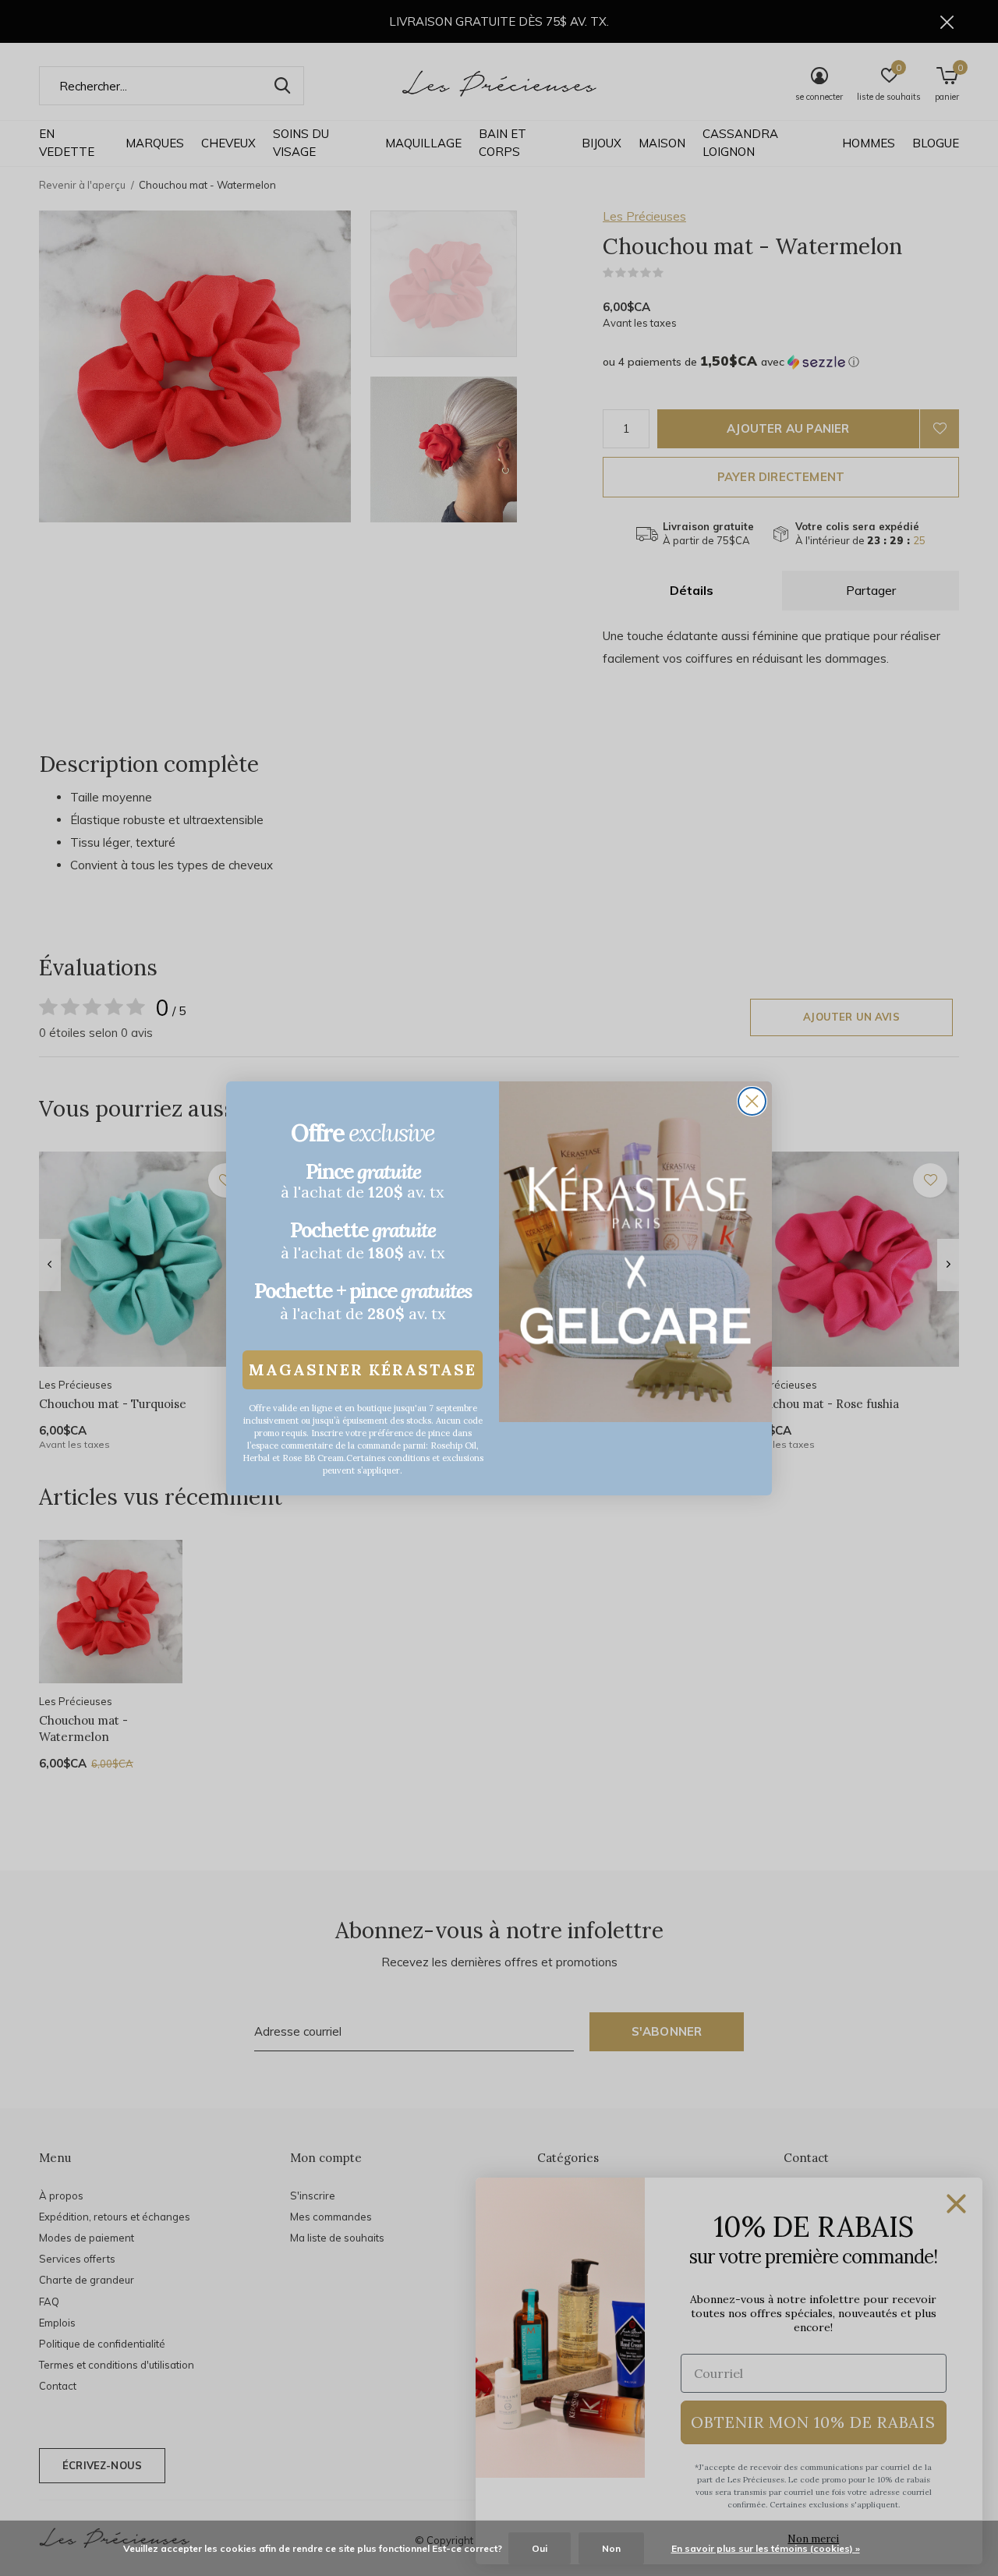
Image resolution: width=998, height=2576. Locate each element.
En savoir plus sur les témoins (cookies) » (766, 2548)
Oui (540, 2548)
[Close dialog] (752, 1101)
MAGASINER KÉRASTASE (363, 1369)
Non (611, 2548)
